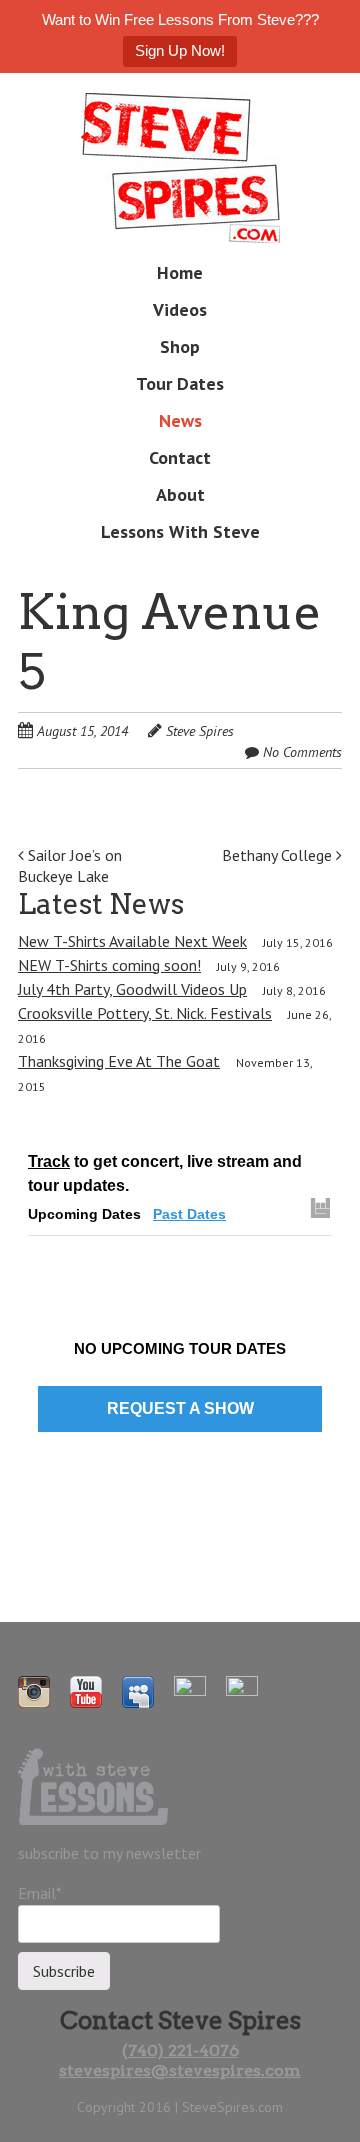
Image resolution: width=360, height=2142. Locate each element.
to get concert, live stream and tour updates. (165, 1173)
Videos (180, 309)
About (180, 494)
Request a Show (180, 1408)
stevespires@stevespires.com (180, 2070)
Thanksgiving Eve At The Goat (119, 1061)
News (180, 420)
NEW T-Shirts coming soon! (109, 965)
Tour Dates (180, 383)
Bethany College (279, 855)
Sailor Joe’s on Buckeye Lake (70, 865)
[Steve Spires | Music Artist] (180, 211)
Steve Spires (200, 731)
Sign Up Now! (180, 50)
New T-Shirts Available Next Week (132, 941)
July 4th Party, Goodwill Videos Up (132, 989)
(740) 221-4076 (180, 2050)
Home (180, 272)
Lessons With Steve (180, 531)
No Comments (302, 752)
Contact (180, 457)
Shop (180, 346)
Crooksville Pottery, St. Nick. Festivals (145, 1013)
